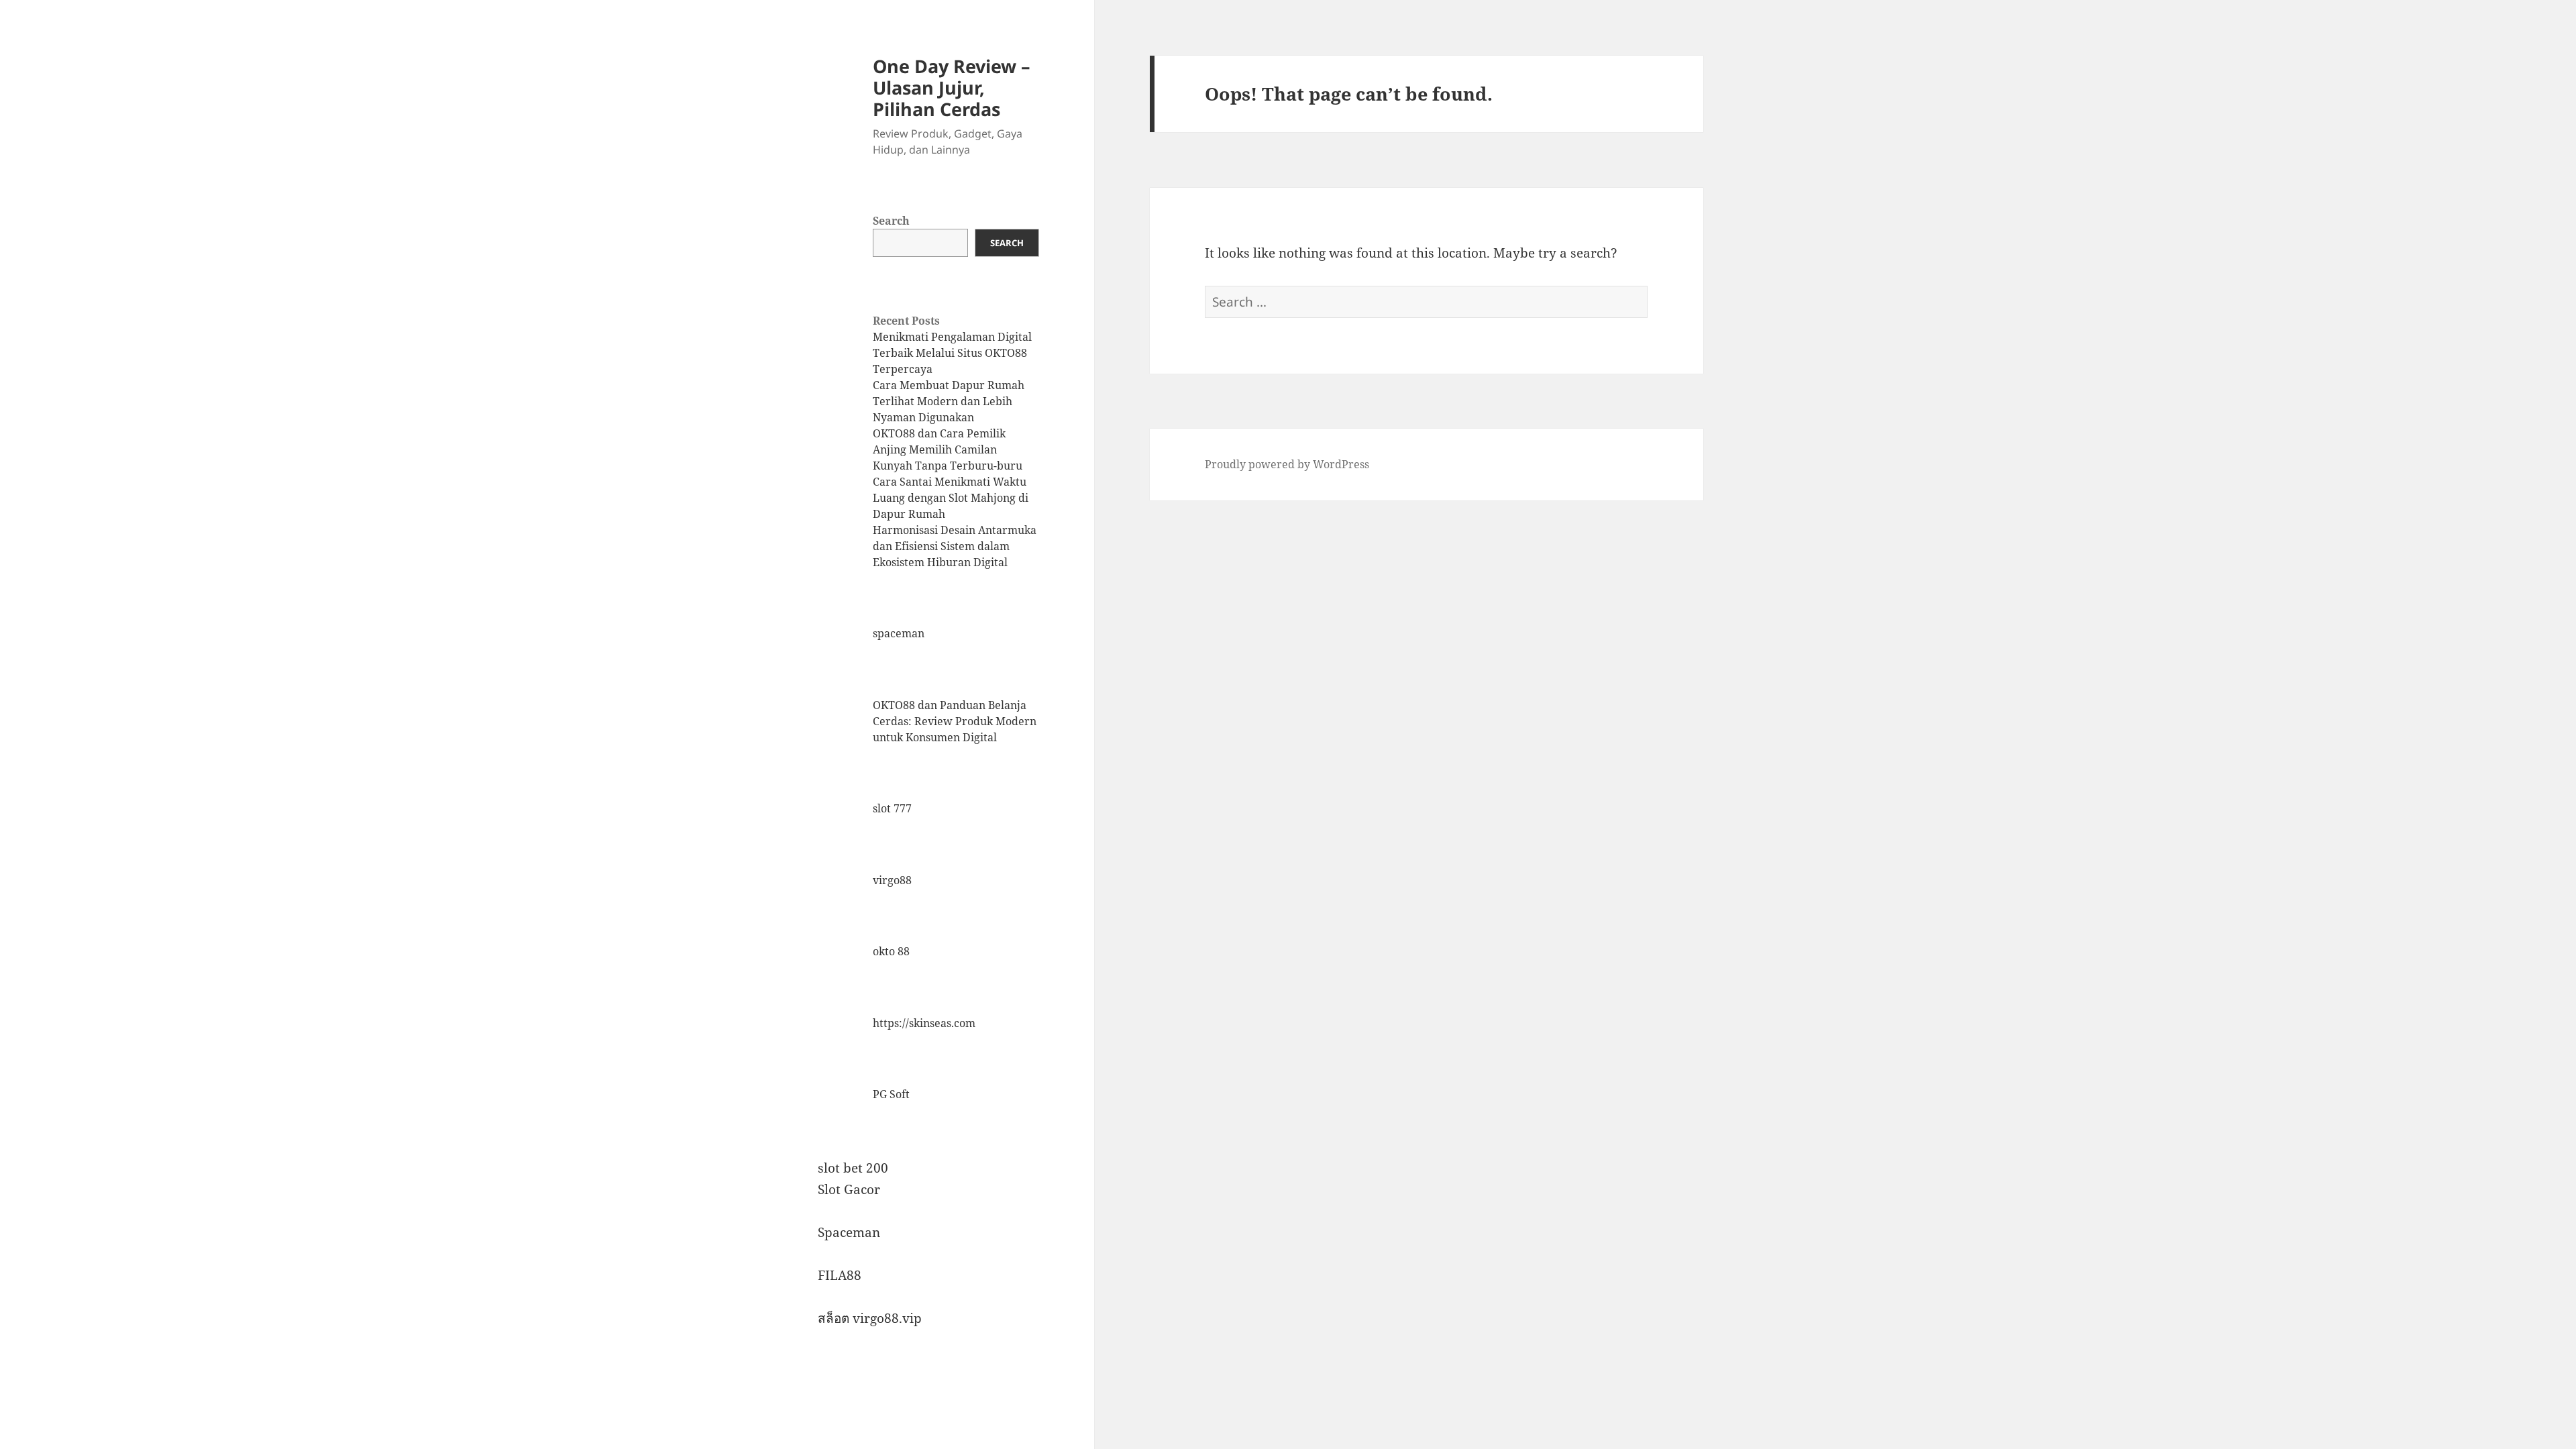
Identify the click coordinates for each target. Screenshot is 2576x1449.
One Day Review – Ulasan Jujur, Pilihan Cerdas (952, 88)
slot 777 (892, 808)
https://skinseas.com (924, 1023)
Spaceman (849, 1232)
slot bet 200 (853, 1168)
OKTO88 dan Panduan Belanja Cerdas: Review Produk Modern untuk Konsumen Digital (955, 721)
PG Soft (891, 1094)
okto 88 (891, 951)
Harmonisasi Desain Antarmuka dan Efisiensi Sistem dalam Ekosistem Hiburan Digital (955, 546)
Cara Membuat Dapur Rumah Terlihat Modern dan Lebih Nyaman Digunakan (949, 401)
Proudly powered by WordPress (1287, 464)
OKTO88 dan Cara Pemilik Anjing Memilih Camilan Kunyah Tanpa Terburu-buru (948, 449)
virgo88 (892, 880)
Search (891, 221)
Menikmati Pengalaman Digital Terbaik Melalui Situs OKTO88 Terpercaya (952, 353)
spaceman (899, 633)
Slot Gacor (849, 1189)
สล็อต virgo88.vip (870, 1318)
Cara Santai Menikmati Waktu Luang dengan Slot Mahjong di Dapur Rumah (951, 498)
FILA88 (840, 1275)
